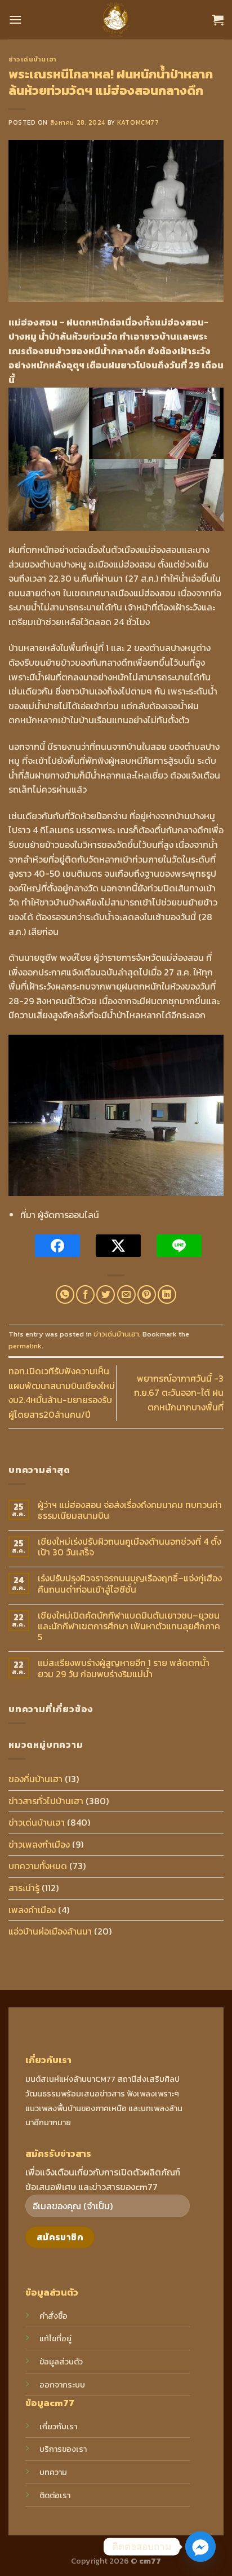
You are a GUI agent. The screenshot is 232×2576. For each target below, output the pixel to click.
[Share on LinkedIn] (167, 1294)
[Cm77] (116, 20)
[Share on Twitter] (106, 1294)
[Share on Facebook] (85, 1294)
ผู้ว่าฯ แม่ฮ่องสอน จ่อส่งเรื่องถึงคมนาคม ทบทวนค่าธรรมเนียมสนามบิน (130, 1510)
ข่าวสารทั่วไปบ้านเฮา (46, 1801)
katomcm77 (138, 122)
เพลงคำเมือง (32, 1910)
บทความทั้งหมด (38, 1866)
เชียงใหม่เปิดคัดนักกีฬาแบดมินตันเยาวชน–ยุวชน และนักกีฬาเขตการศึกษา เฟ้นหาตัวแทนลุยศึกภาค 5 (129, 1627)
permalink (25, 1346)
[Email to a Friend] (126, 1294)
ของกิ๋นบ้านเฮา (35, 1779)
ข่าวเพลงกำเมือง (39, 1844)
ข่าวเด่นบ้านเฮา (33, 59)
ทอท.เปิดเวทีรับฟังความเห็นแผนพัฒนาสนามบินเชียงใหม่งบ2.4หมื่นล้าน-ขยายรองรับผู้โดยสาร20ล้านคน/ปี (62, 1393)
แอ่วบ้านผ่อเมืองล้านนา (50, 1931)
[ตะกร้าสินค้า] (218, 20)
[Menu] (15, 19)
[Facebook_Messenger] (200, 2547)
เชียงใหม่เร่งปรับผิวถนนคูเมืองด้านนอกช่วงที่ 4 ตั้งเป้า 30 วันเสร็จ (130, 1547)
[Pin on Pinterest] (147, 1294)
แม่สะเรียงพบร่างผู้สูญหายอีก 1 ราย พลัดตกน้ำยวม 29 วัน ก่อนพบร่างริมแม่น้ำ (124, 1668)
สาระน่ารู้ (24, 1888)
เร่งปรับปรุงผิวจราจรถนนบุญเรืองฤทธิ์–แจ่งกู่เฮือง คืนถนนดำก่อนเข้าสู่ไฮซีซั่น (130, 1584)
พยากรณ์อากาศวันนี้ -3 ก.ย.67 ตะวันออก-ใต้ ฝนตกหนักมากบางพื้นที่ (179, 1393)
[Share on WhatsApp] (65, 1294)
